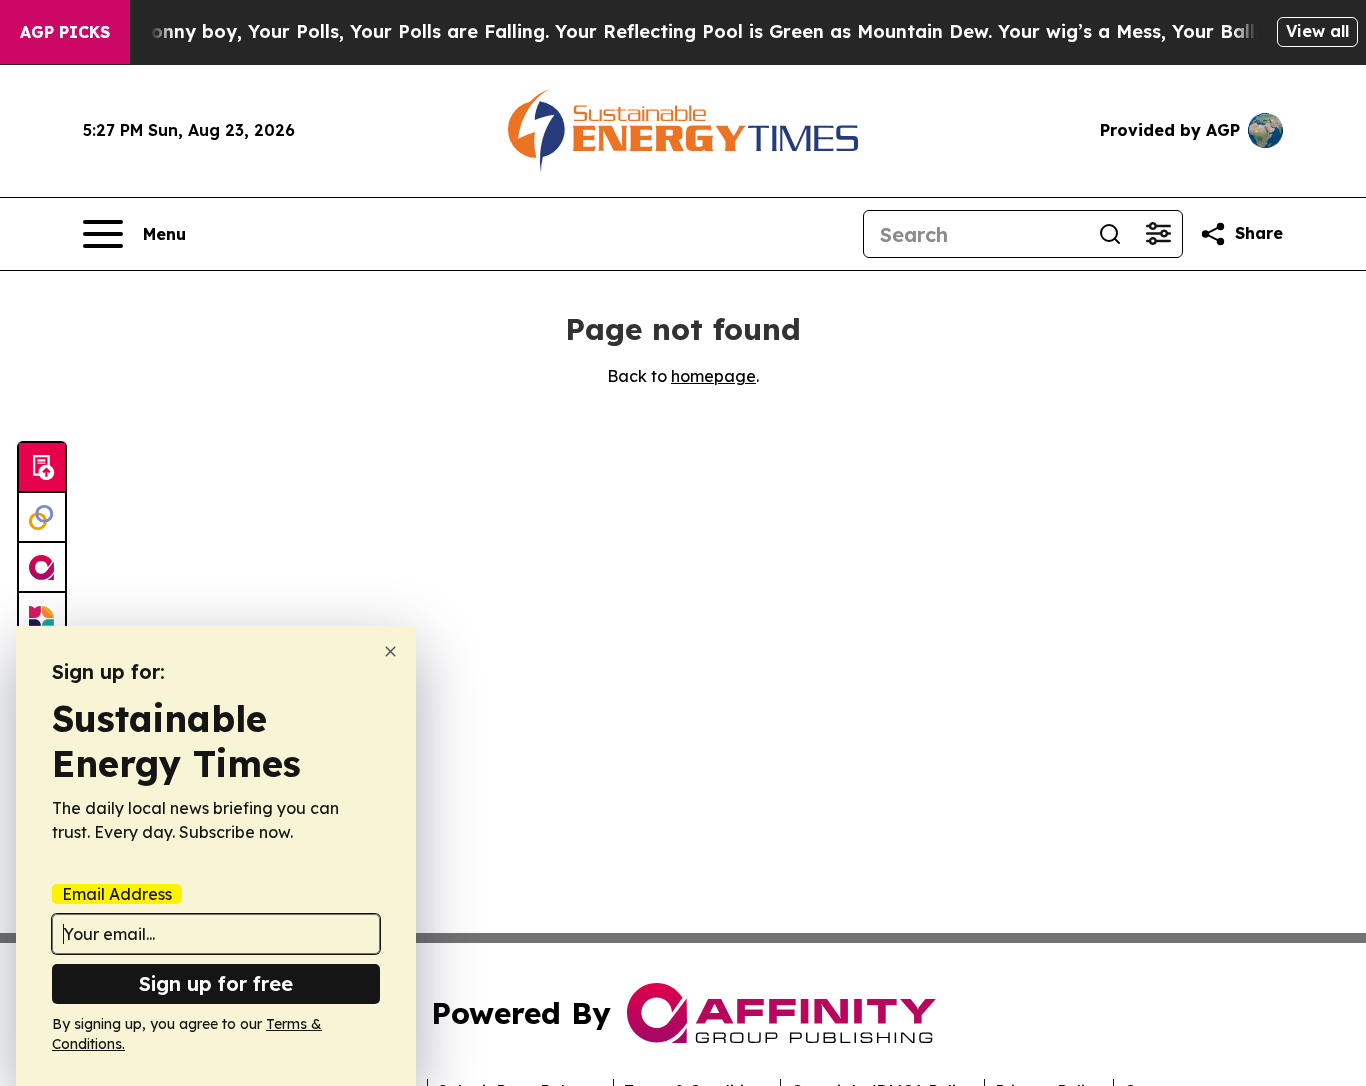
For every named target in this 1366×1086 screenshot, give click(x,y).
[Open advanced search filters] (1158, 234)
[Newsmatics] (42, 618)
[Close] (390, 651)
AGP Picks (65, 32)
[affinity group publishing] (42, 568)
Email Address (117, 894)
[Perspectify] (42, 518)
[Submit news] (42, 468)
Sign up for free (216, 983)
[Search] (1110, 234)
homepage (713, 376)
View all (1317, 31)
